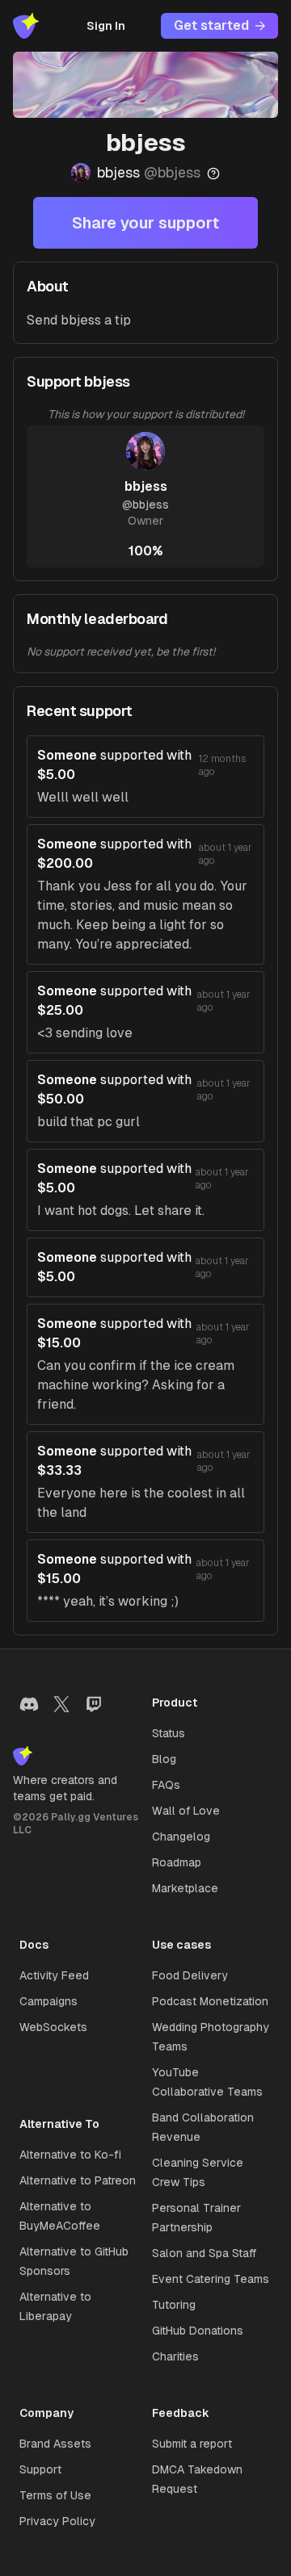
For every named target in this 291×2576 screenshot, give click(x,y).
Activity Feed (54, 1975)
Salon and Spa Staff (204, 2253)
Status (169, 1733)
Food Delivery (190, 1975)
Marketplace (185, 1888)
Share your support (145, 223)
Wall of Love (186, 1811)
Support (40, 2469)
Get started (211, 25)
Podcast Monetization (210, 2001)
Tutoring (174, 2305)
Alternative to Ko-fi (70, 2155)
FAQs (166, 1785)
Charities (175, 2356)
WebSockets (53, 2027)
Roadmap (177, 1862)
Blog (164, 1759)
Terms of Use (55, 2495)
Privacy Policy (57, 2521)
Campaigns (48, 2001)
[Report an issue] (213, 174)
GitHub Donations (198, 2331)
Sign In (106, 26)
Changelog (181, 1837)
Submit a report (192, 2444)
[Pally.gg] (26, 26)
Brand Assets (55, 2444)
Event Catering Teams (211, 2279)
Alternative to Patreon (78, 2180)
